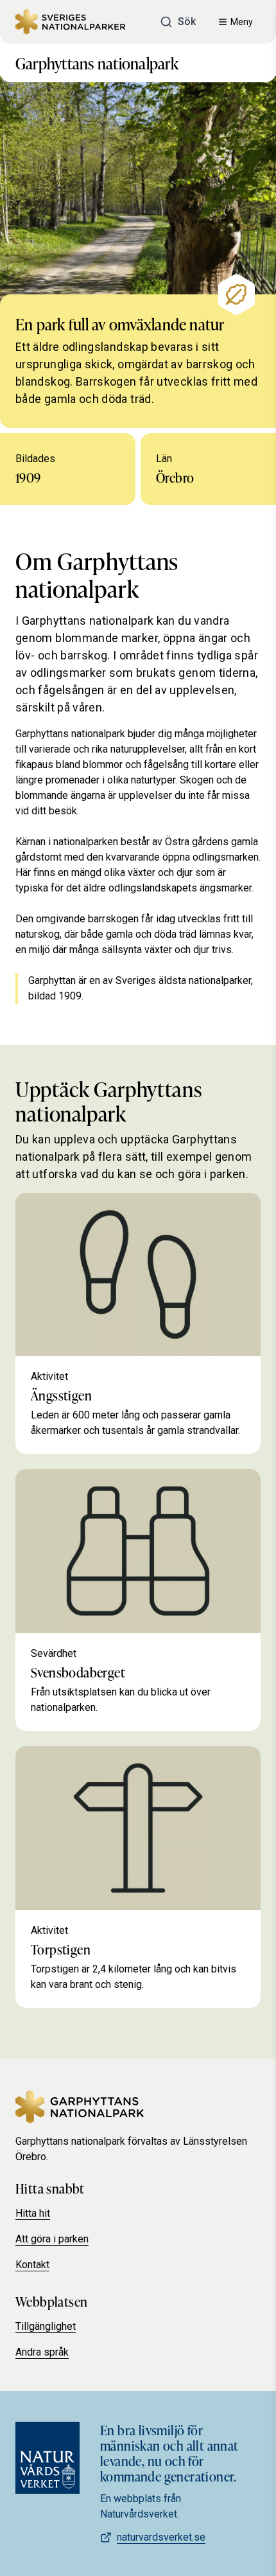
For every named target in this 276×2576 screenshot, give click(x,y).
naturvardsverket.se (161, 2537)
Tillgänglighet (46, 2326)
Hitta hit (33, 2213)
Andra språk (42, 2352)
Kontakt (32, 2265)
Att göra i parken (52, 2239)
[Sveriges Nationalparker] (70, 22)
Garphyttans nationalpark (97, 63)
